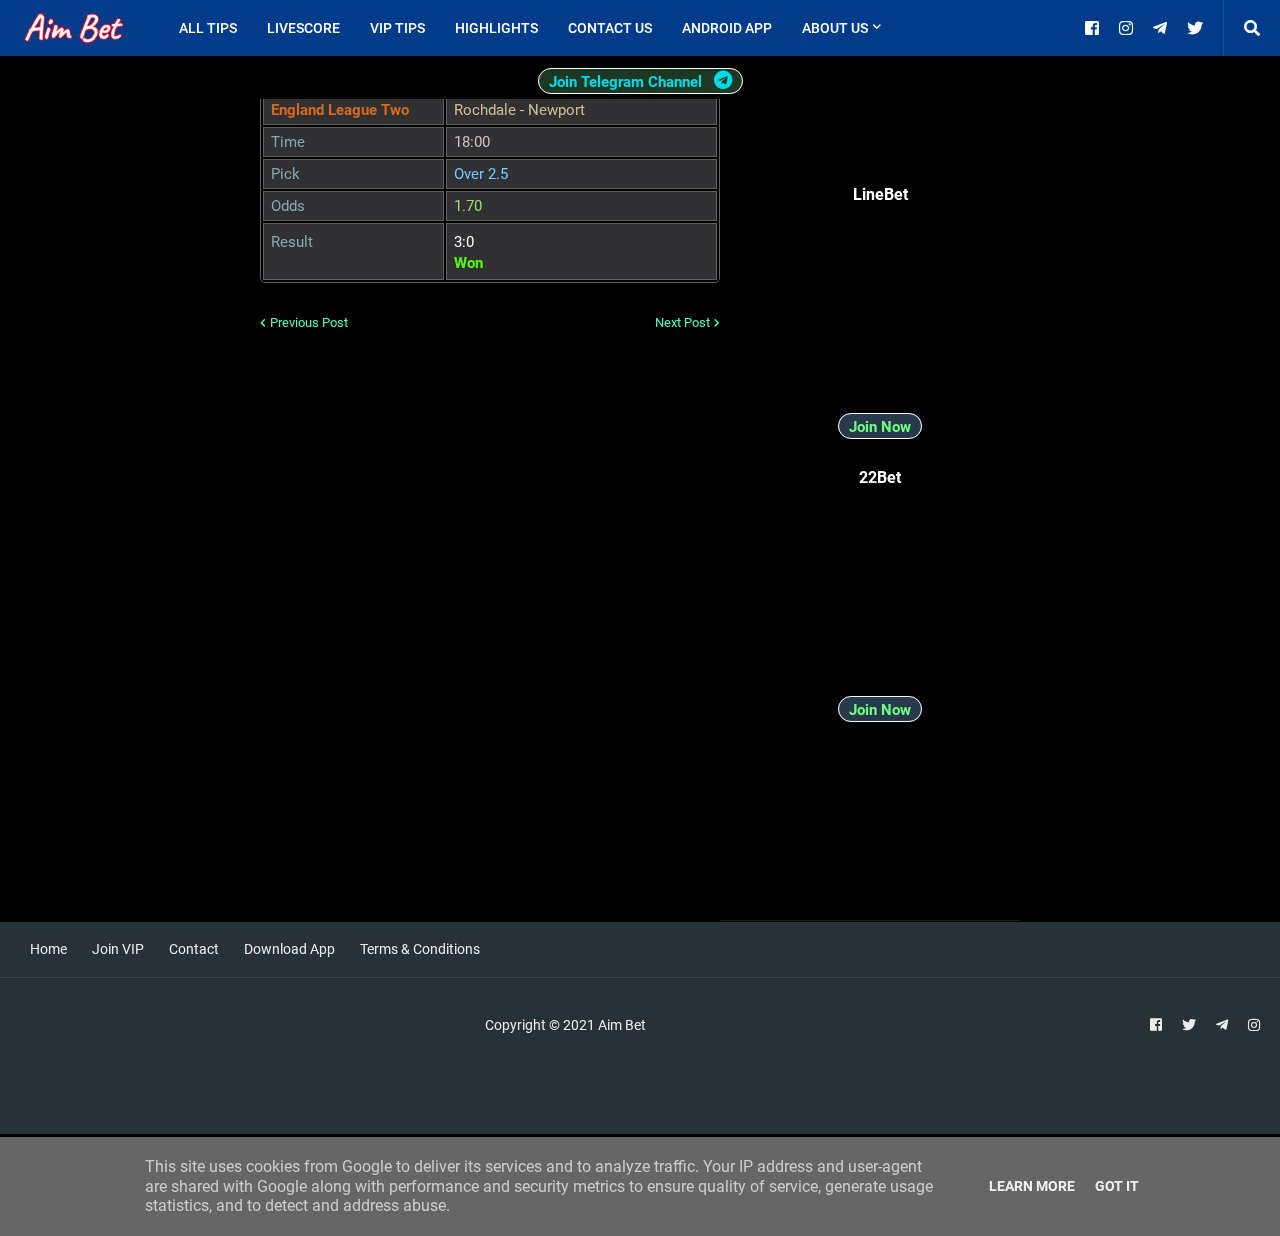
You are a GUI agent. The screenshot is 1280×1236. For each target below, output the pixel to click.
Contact (194, 949)
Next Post (682, 322)
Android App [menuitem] (727, 28)
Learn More (1032, 1186)
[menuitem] (911, 28)
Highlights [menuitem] (496, 28)
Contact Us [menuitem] (610, 28)
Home (48, 949)
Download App (289, 949)
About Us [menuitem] (835, 28)
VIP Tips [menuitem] (397, 28)
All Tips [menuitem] (208, 28)
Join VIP (118, 949)
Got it (1117, 1186)
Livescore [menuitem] (303, 28)
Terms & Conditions (420, 949)
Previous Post (309, 322)
